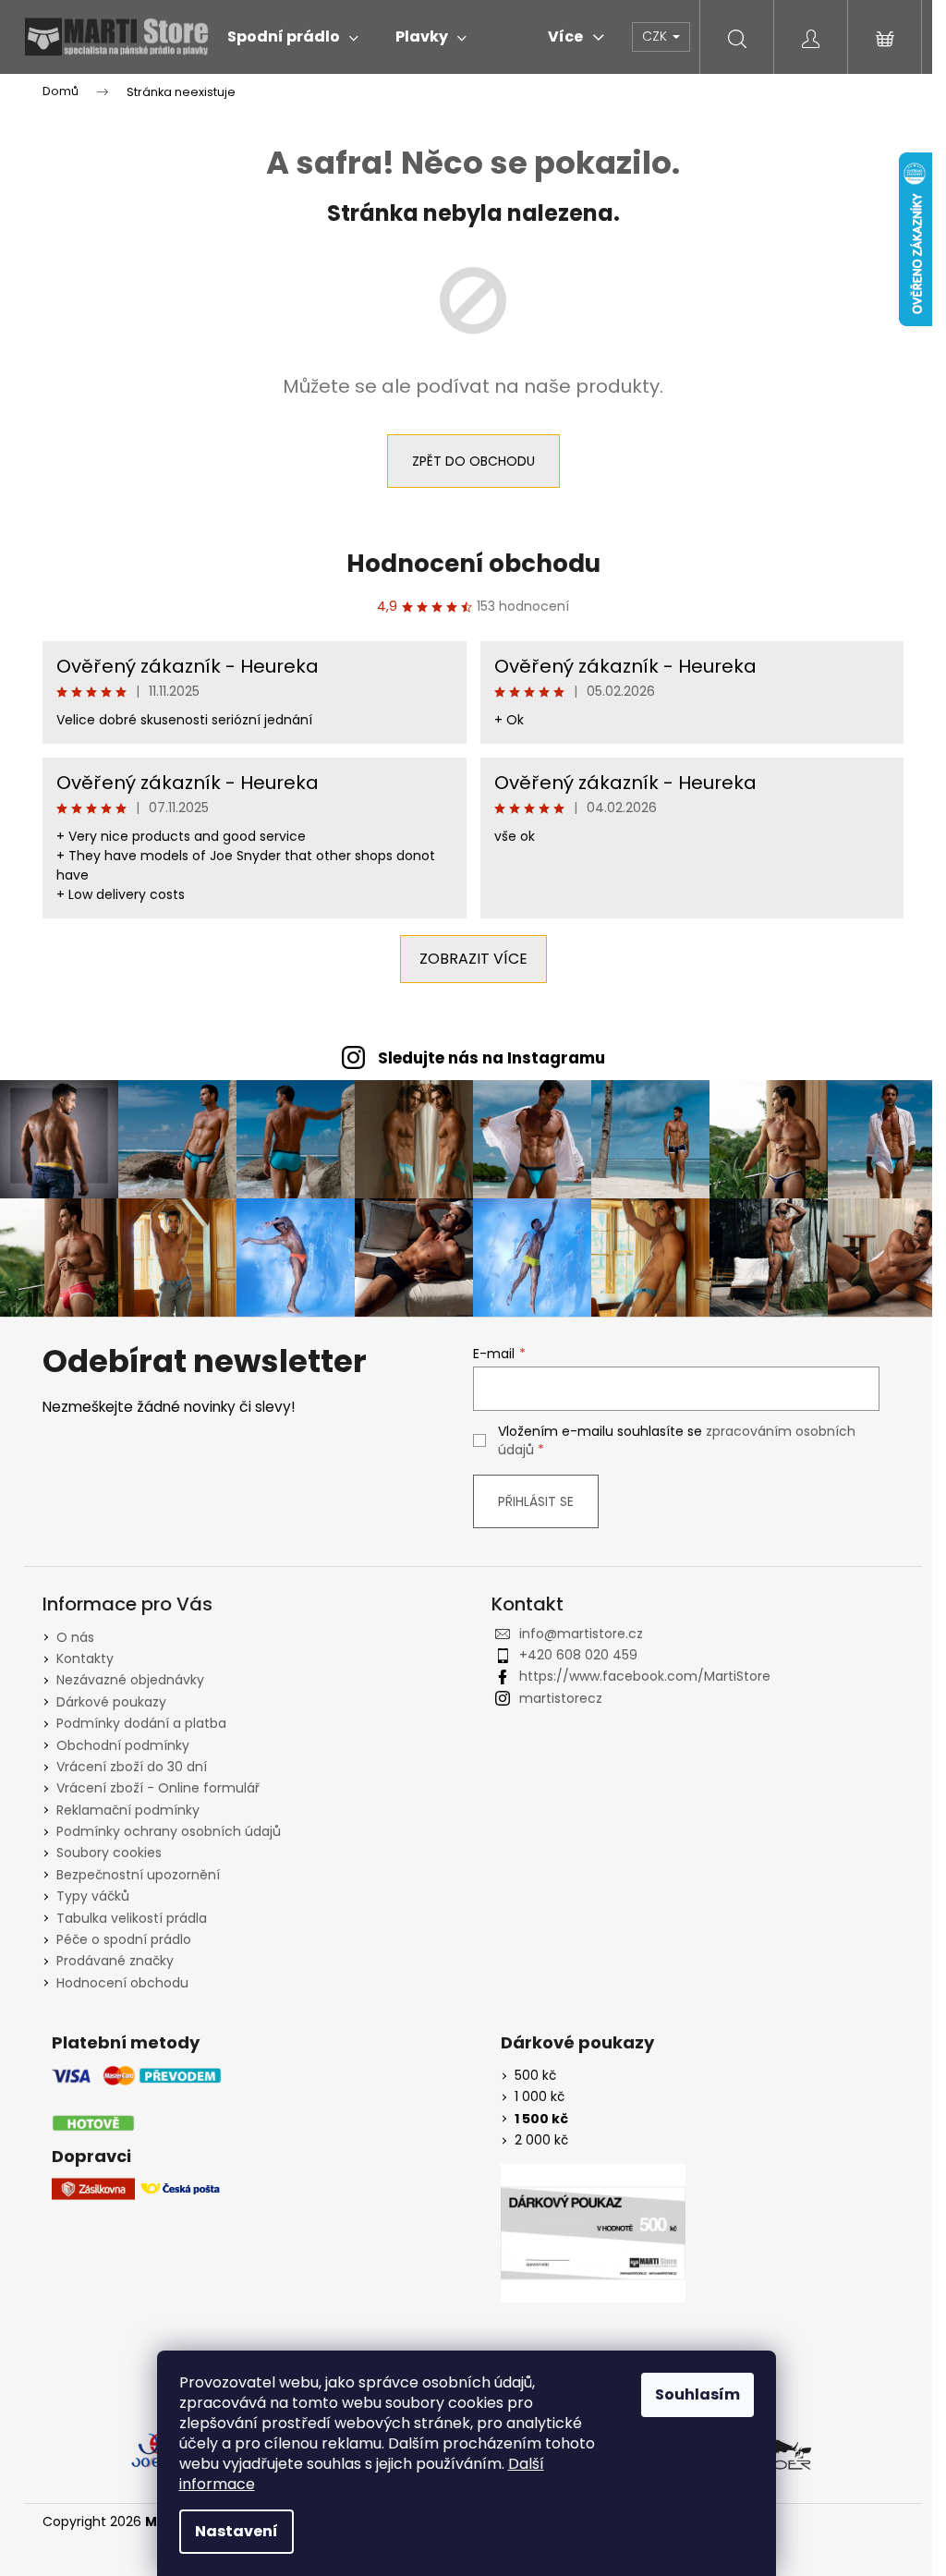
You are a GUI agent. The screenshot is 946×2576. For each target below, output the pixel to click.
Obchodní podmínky (123, 1745)
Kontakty (85, 1659)
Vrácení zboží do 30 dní (132, 1767)
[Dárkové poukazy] (593, 2233)
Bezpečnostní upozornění (138, 1875)
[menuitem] (293, 37)
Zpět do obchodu (473, 461)
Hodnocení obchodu (473, 564)
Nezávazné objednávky (130, 1680)
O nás (75, 1637)
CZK (656, 36)
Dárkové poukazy (111, 1702)
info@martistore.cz (581, 1634)
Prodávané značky (115, 1961)
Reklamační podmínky (128, 1810)
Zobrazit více (473, 959)
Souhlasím (697, 2394)
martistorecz (561, 1698)
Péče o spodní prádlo (124, 1939)
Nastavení (236, 2531)
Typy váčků (93, 1896)
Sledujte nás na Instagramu (491, 1058)
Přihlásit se (536, 1501)
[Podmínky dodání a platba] (137, 2100)
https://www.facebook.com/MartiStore (645, 1676)
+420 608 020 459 (578, 1655)
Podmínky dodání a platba (141, 1723)
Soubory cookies (109, 1853)
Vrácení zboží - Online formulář (158, 1788)
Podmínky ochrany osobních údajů (169, 1831)
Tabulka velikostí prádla (132, 1918)
